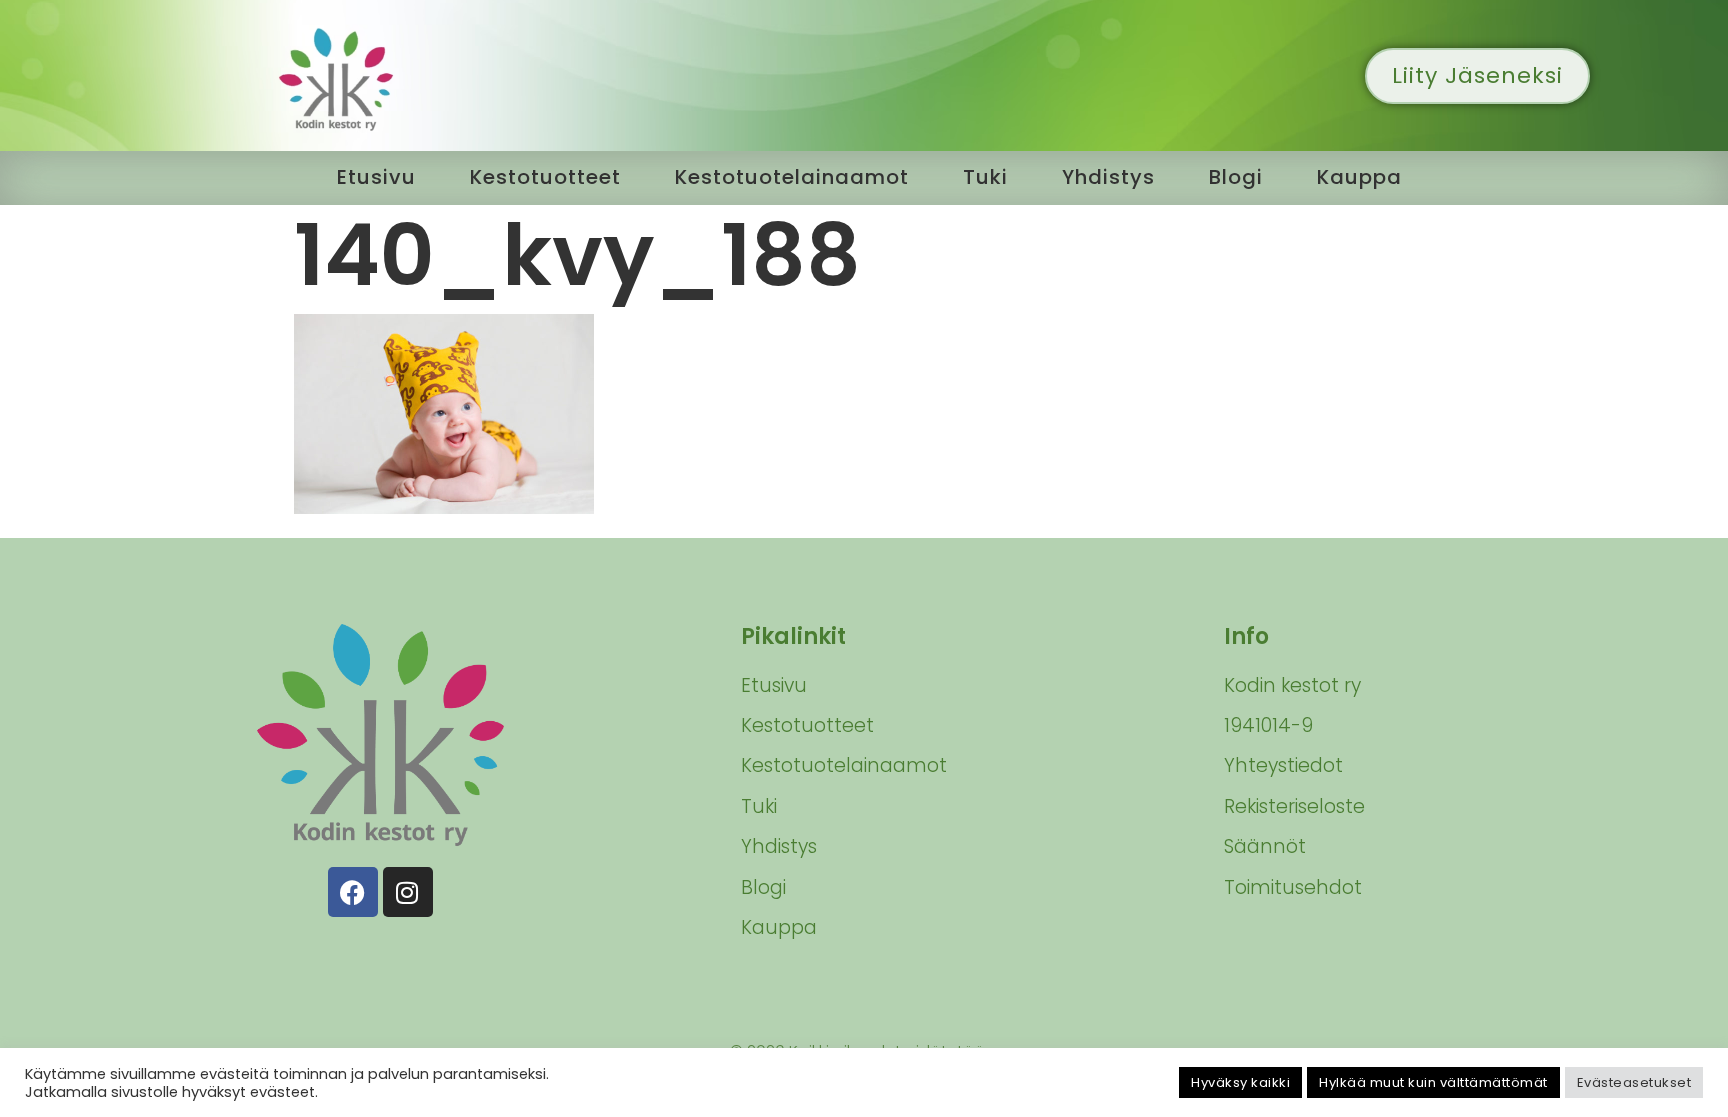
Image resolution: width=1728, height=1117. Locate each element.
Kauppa (1359, 177)
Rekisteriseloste (1294, 806)
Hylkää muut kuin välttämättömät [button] (1433, 1082)
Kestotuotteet (545, 177)
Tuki (985, 177)
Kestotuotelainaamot (792, 177)
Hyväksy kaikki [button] (1240, 1082)
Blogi (1236, 177)
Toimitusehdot (1293, 887)
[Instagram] (408, 892)
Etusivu (376, 177)
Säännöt (1265, 846)
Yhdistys (1108, 177)
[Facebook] (353, 892)
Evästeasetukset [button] (1634, 1082)
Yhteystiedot (1283, 765)
